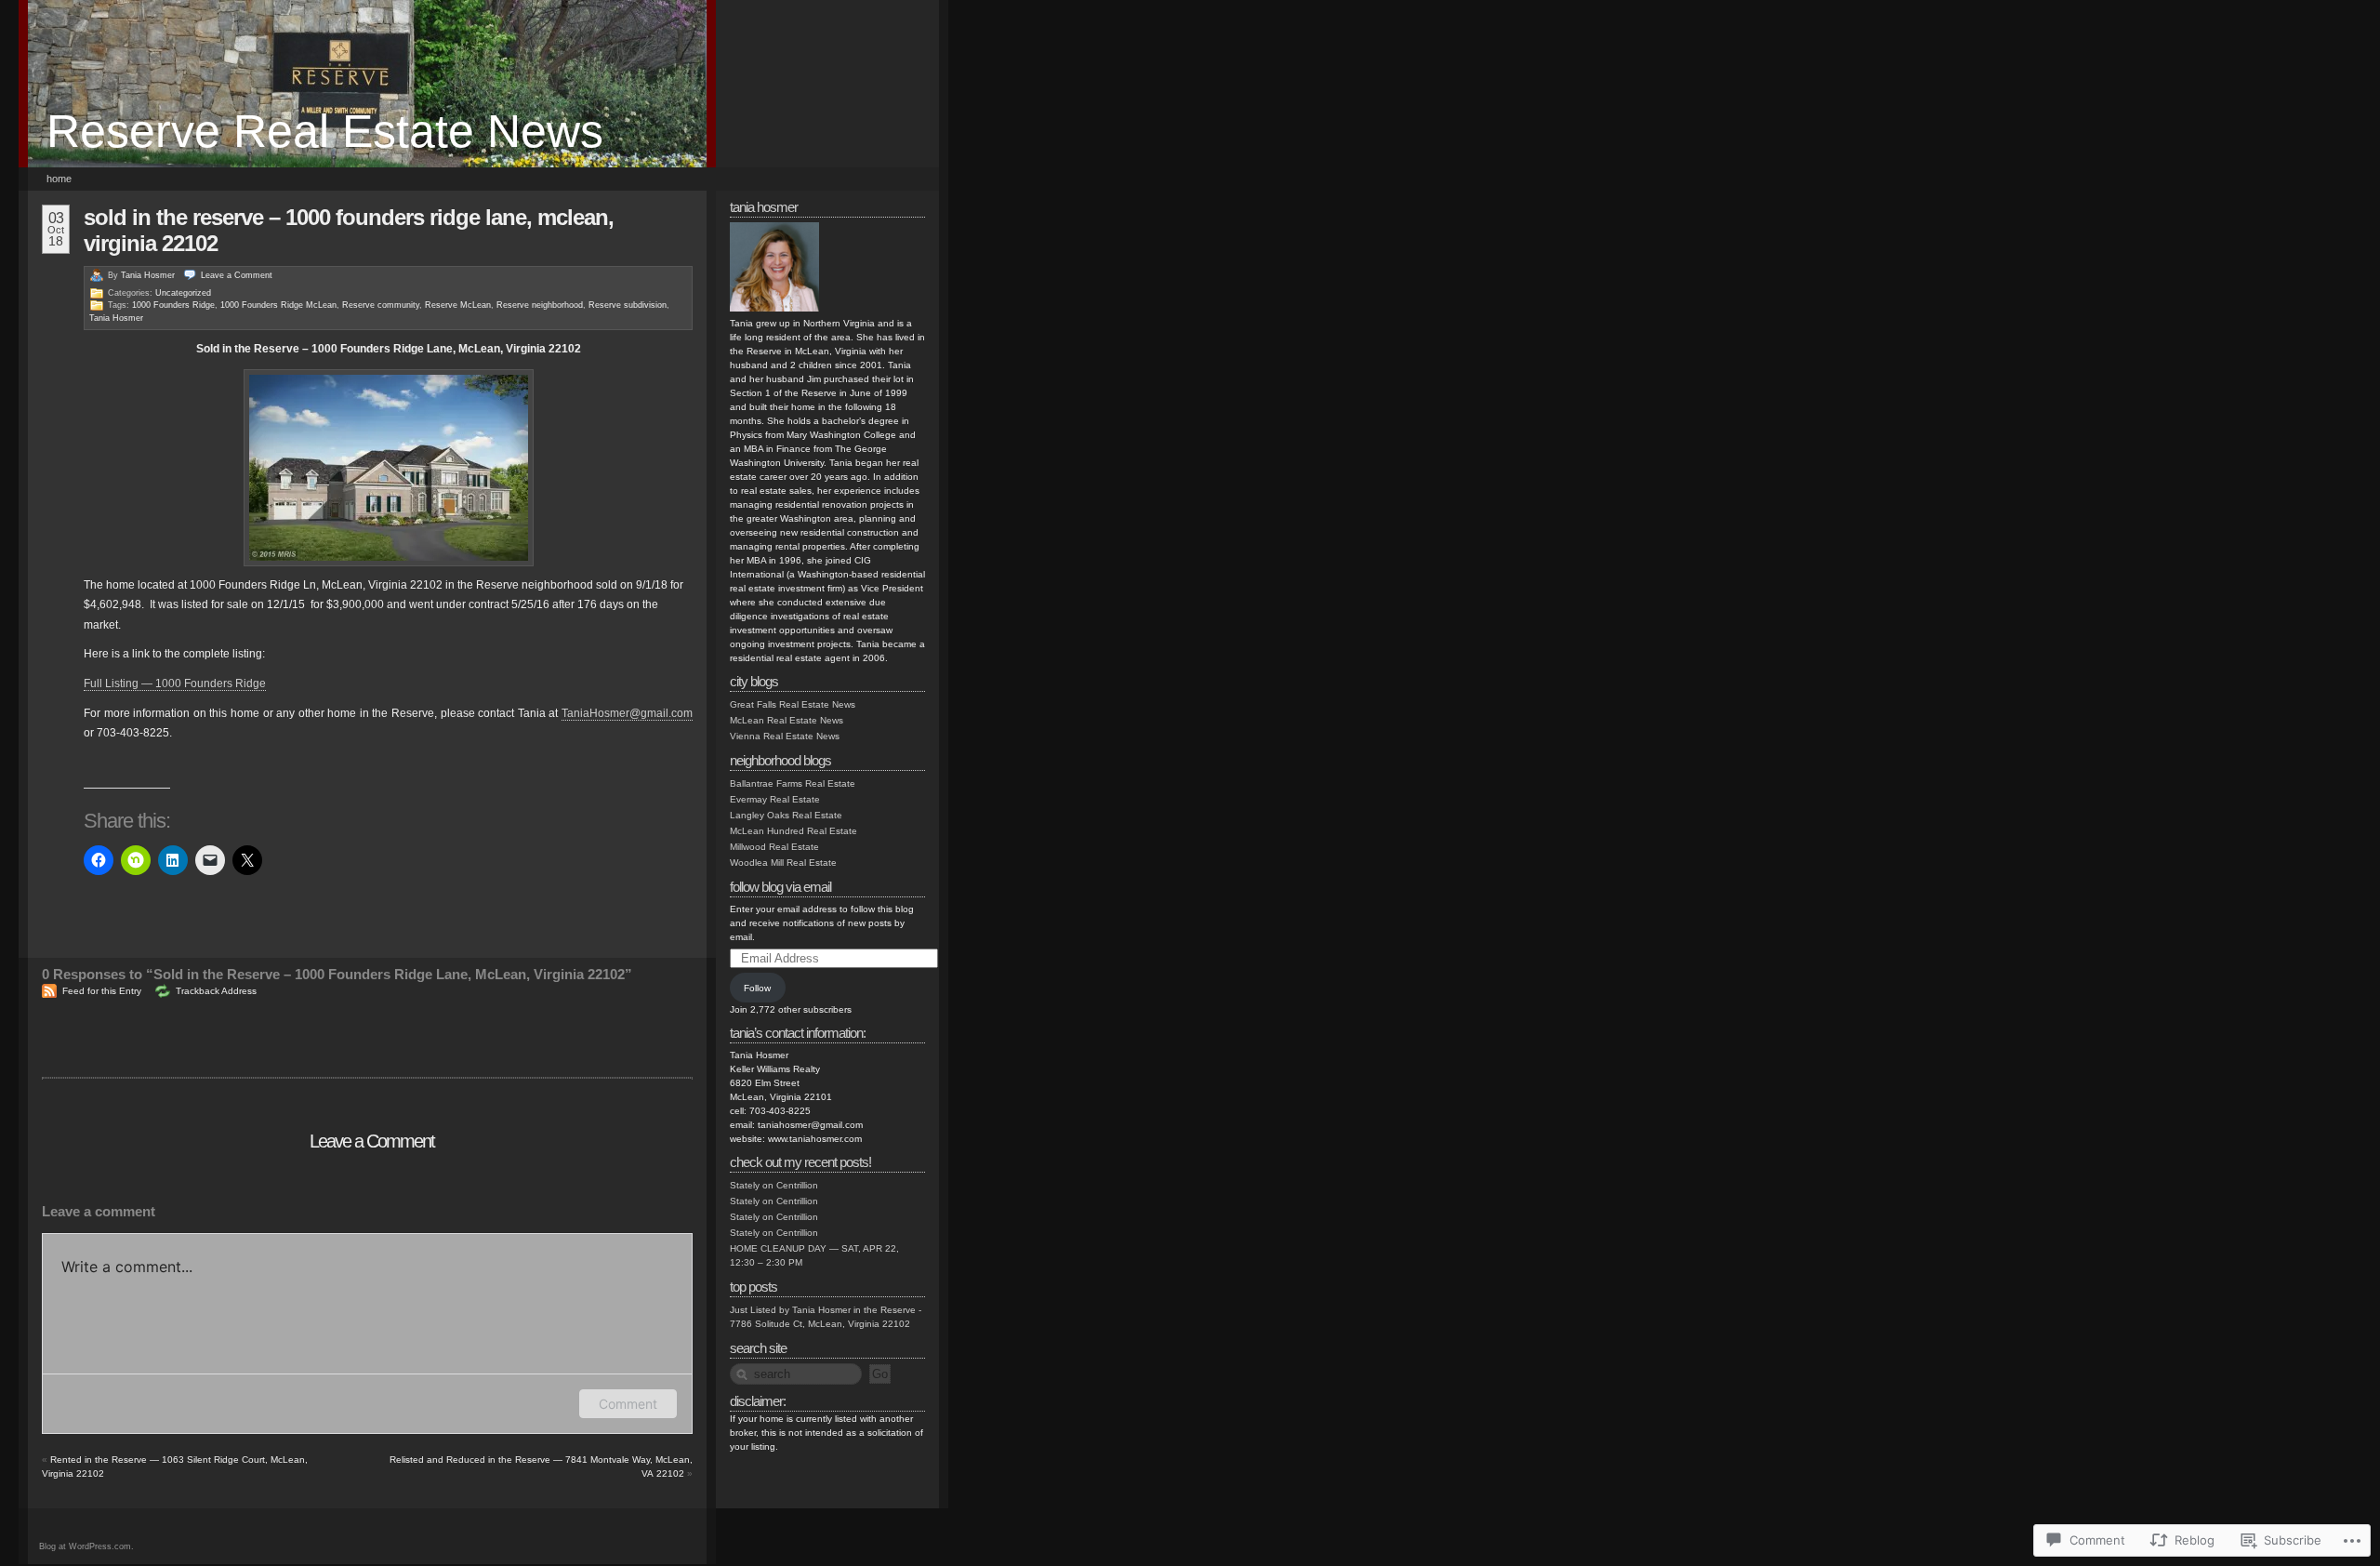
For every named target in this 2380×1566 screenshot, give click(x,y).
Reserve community (381, 305)
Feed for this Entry (102, 991)
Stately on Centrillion (774, 1185)
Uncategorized (183, 293)
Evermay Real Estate (775, 799)
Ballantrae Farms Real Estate (793, 783)
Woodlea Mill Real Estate (783, 863)
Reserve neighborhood (540, 305)
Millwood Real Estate (774, 847)
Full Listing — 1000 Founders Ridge (175, 683)
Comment (628, 1404)
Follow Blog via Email (780, 887)
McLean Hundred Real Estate (793, 831)
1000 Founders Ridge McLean (278, 305)
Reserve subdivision (628, 305)
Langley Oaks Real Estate (786, 815)
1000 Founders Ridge (173, 305)
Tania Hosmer (148, 275)
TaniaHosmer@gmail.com (627, 713)
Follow (757, 988)
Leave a (237, 275)
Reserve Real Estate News (325, 131)
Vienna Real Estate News (785, 736)
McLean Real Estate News (787, 720)
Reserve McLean (458, 305)
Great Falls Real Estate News (793, 704)
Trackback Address (216, 991)
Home (59, 179)
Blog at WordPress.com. (86, 1546)
